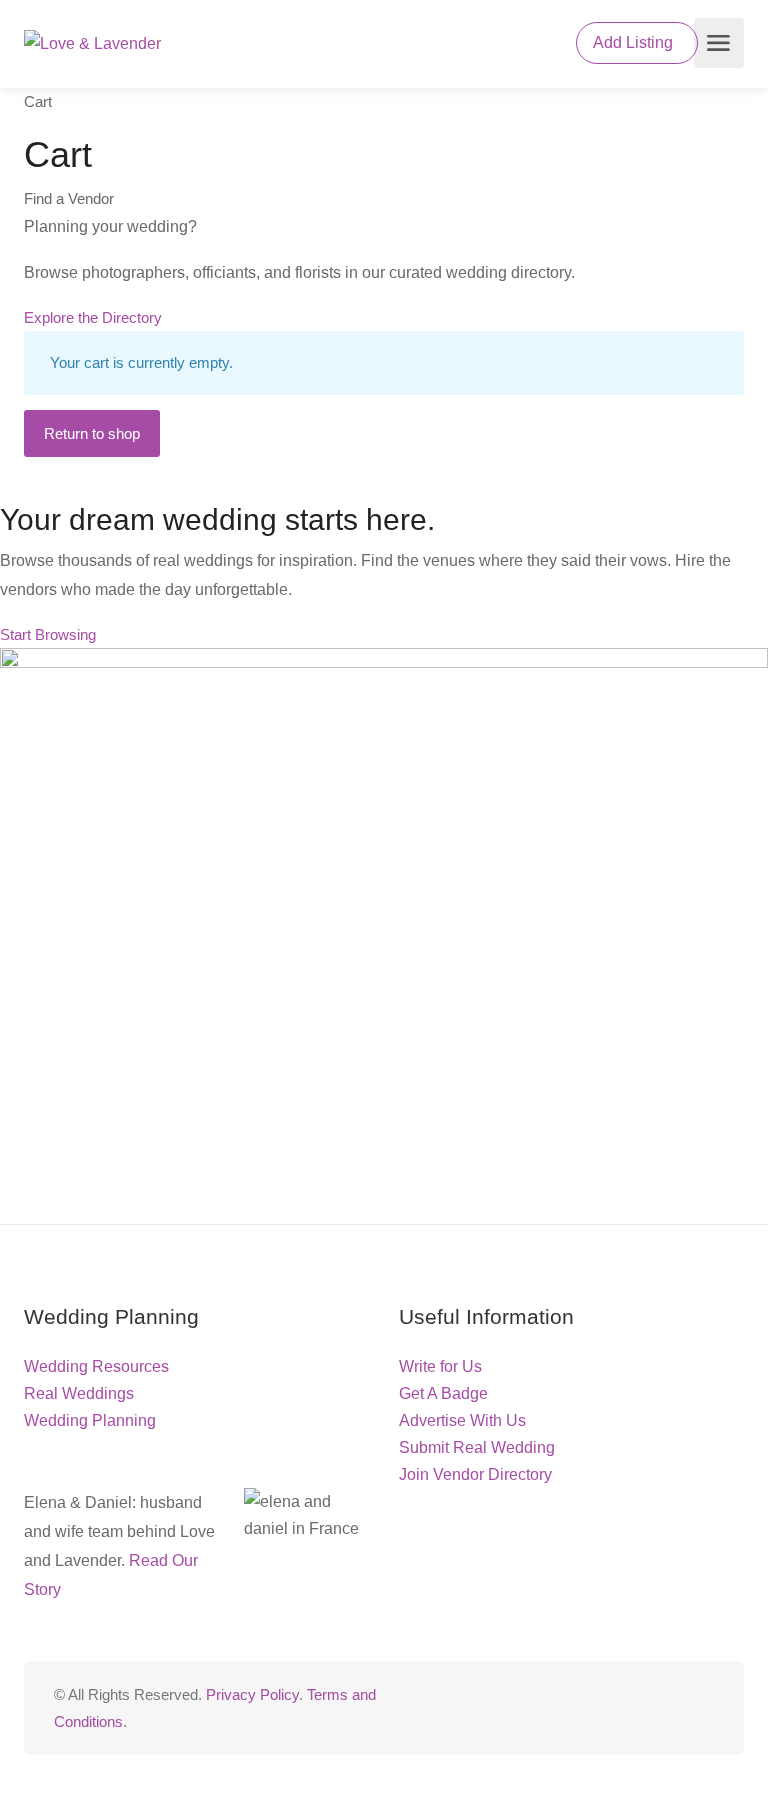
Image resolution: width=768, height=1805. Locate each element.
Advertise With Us (462, 1420)
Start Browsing (48, 634)
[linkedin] (635, 1707)
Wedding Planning (90, 1420)
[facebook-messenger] (668, 1707)
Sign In (535, 46)
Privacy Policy (252, 1694)
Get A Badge (443, 1393)
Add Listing (635, 42)
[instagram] (701, 1707)
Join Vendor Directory (475, 1474)
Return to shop (92, 433)
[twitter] (602, 1707)
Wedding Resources (96, 1366)
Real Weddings (79, 1393)
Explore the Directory (93, 317)
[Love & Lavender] (92, 43)
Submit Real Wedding (477, 1447)
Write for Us (440, 1366)
